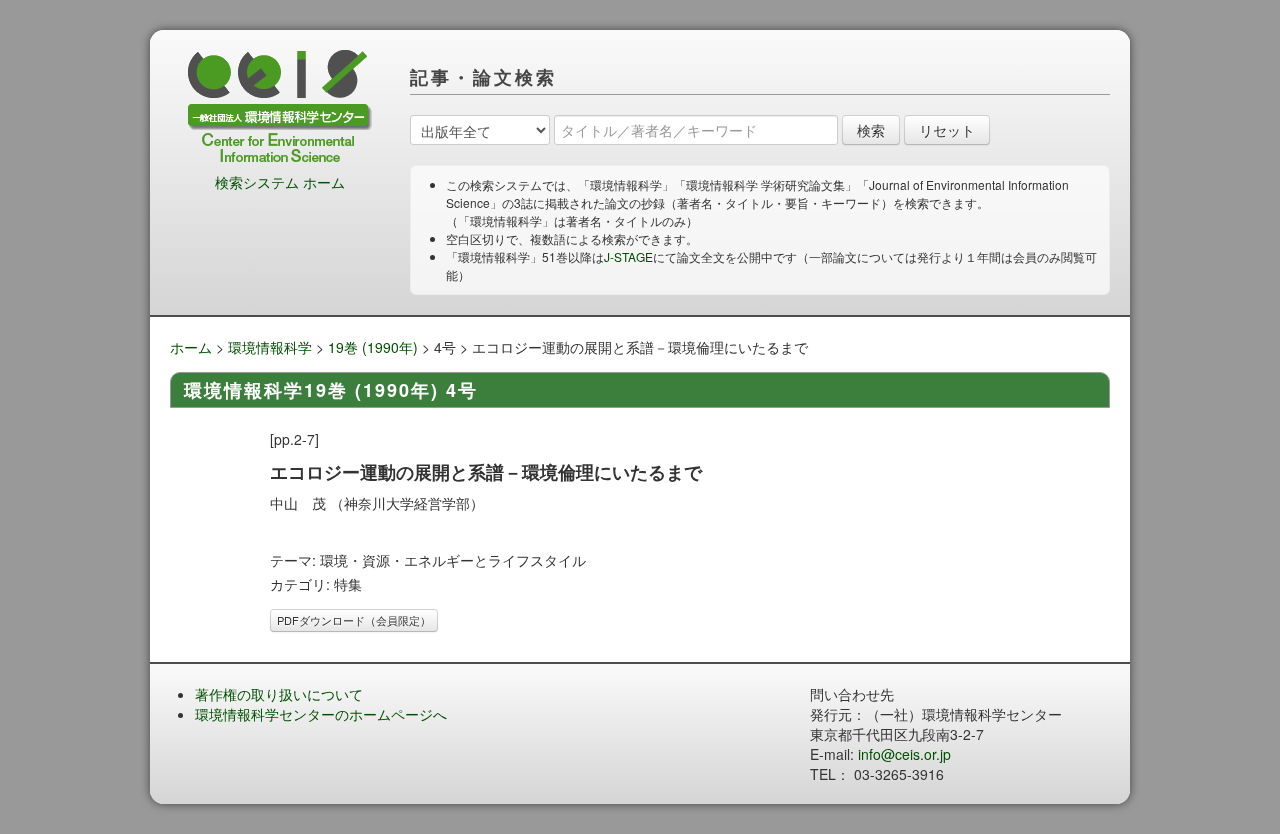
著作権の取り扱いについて (279, 694)
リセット (947, 130)
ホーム (191, 347)
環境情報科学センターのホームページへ (321, 714)
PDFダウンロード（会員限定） (354, 620)
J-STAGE (628, 256)
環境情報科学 (270, 347)
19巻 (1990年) (373, 347)
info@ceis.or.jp (904, 754)
